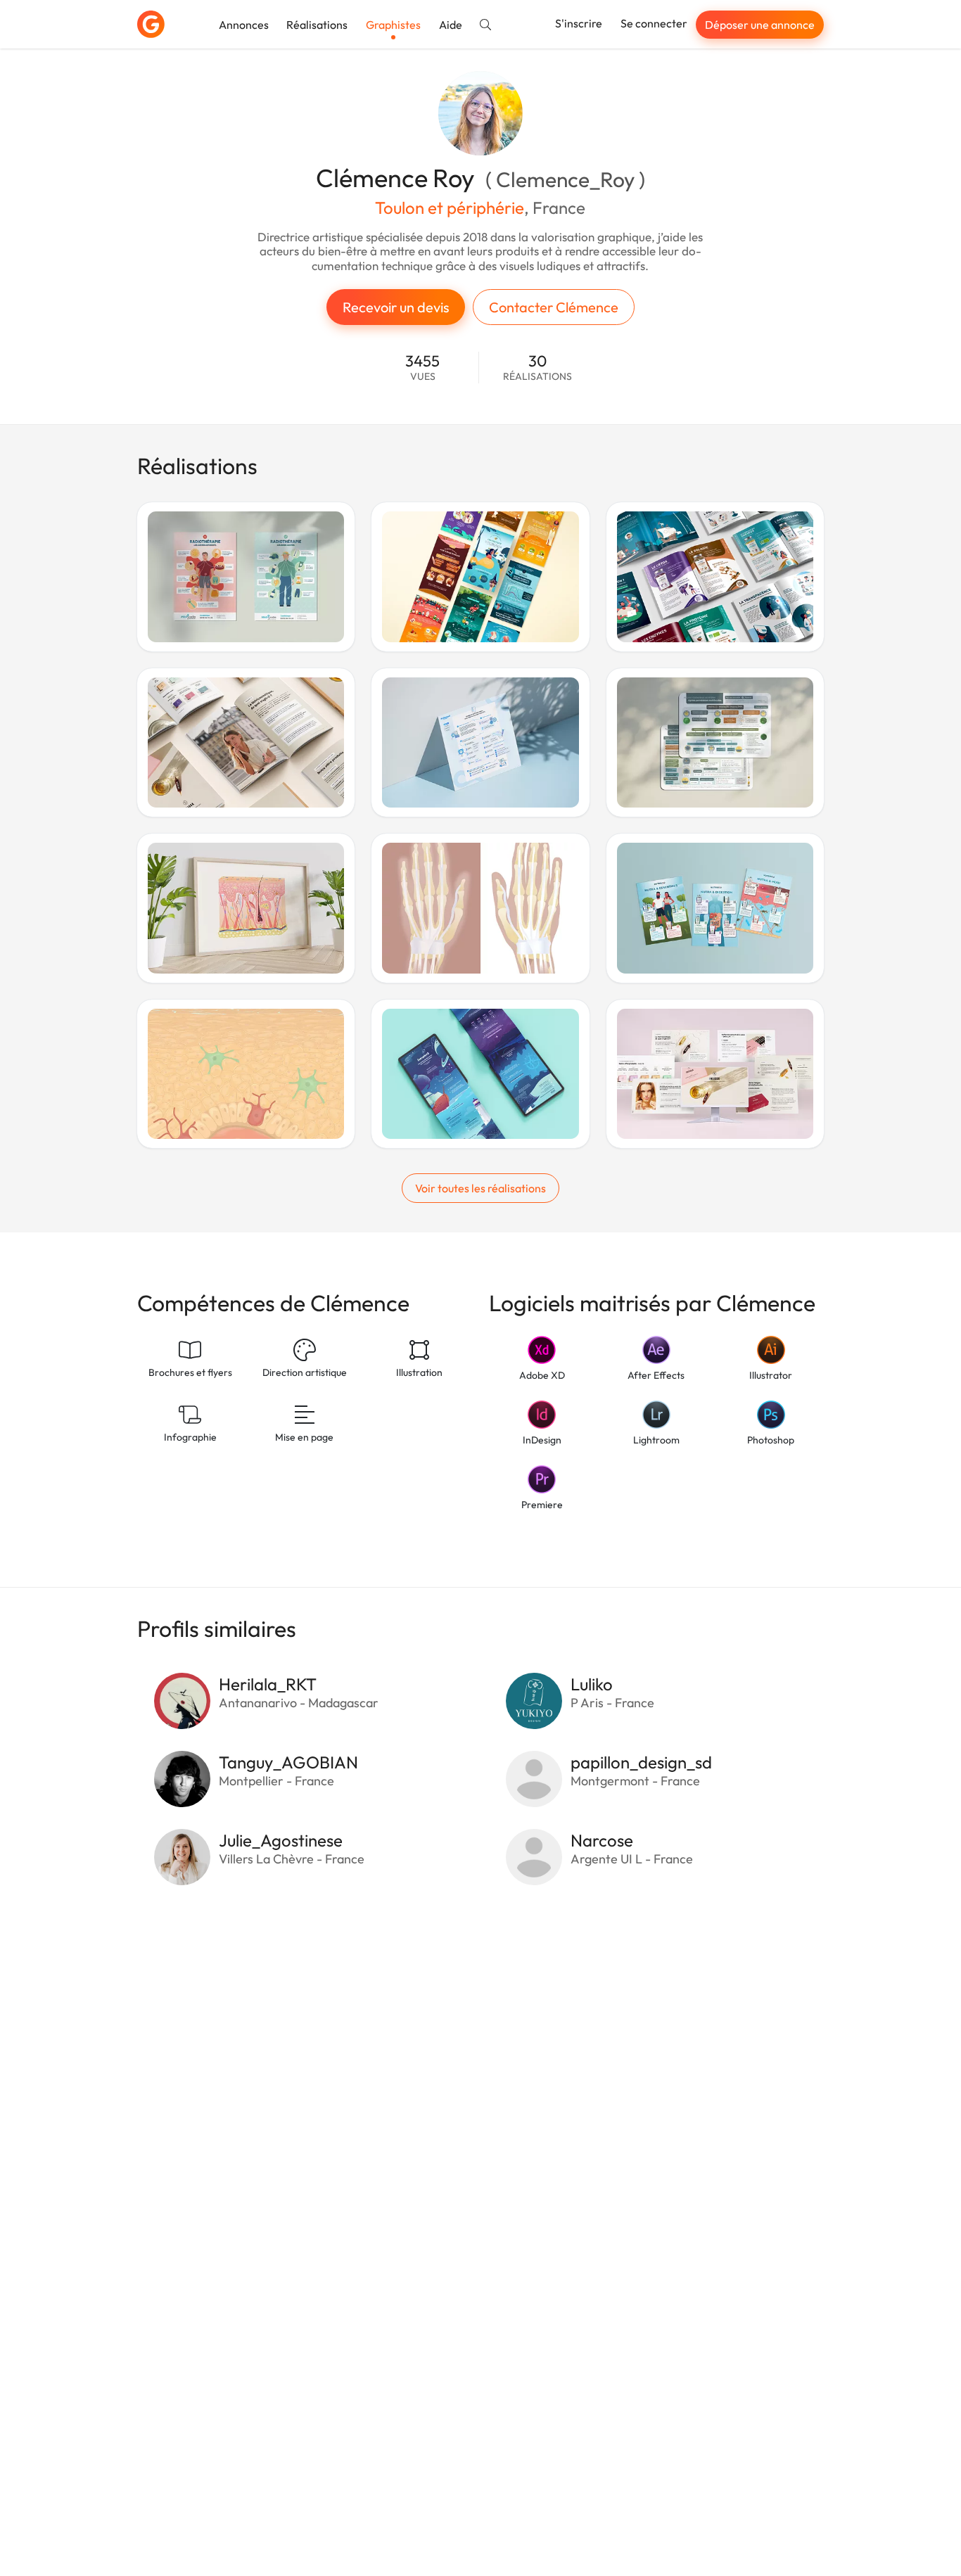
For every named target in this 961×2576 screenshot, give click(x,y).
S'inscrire (579, 23)
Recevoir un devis (396, 307)
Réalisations (317, 25)
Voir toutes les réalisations (480, 1188)
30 (537, 368)
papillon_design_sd (641, 1762)
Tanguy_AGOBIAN (288, 1762)
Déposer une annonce (760, 25)
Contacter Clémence (554, 307)
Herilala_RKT (268, 1684)
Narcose (602, 1840)
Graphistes (393, 25)
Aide (451, 25)
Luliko (592, 1684)
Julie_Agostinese (281, 1840)
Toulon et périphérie (450, 208)
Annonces (244, 25)
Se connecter (654, 23)
